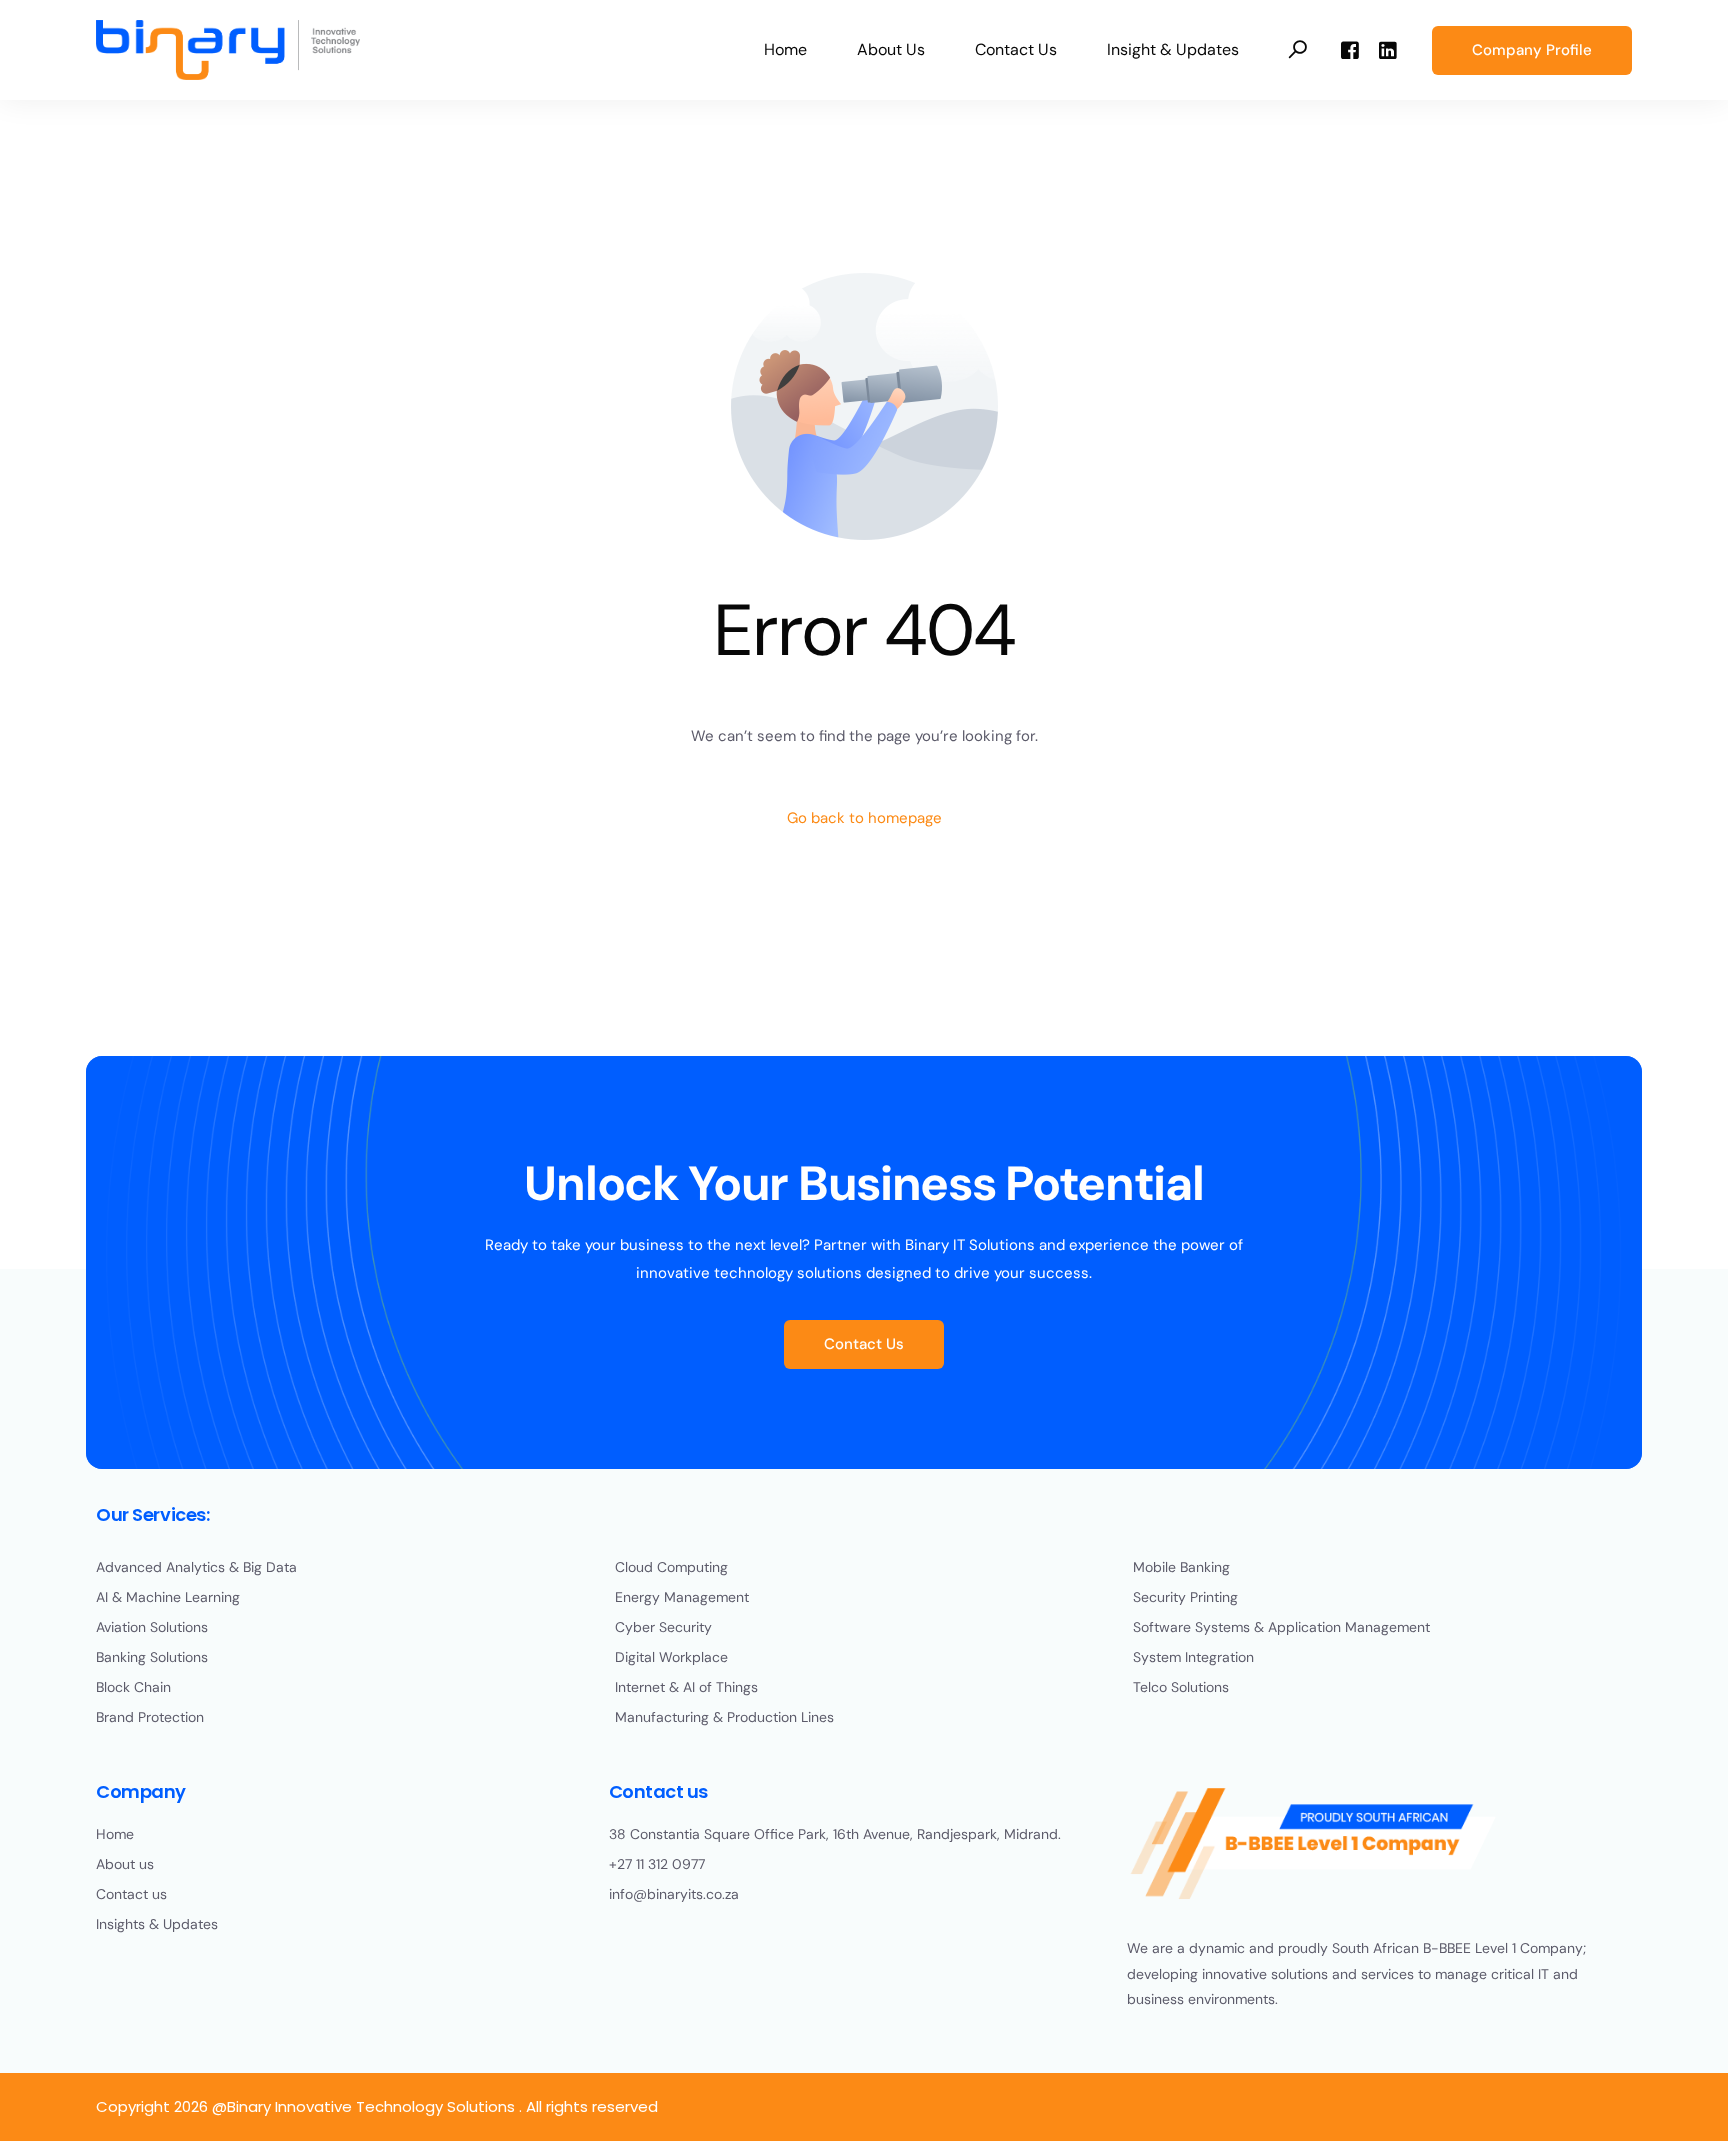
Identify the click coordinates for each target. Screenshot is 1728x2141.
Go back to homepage (864, 818)
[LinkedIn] (1388, 48)
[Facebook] (1350, 48)
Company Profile (1532, 50)
